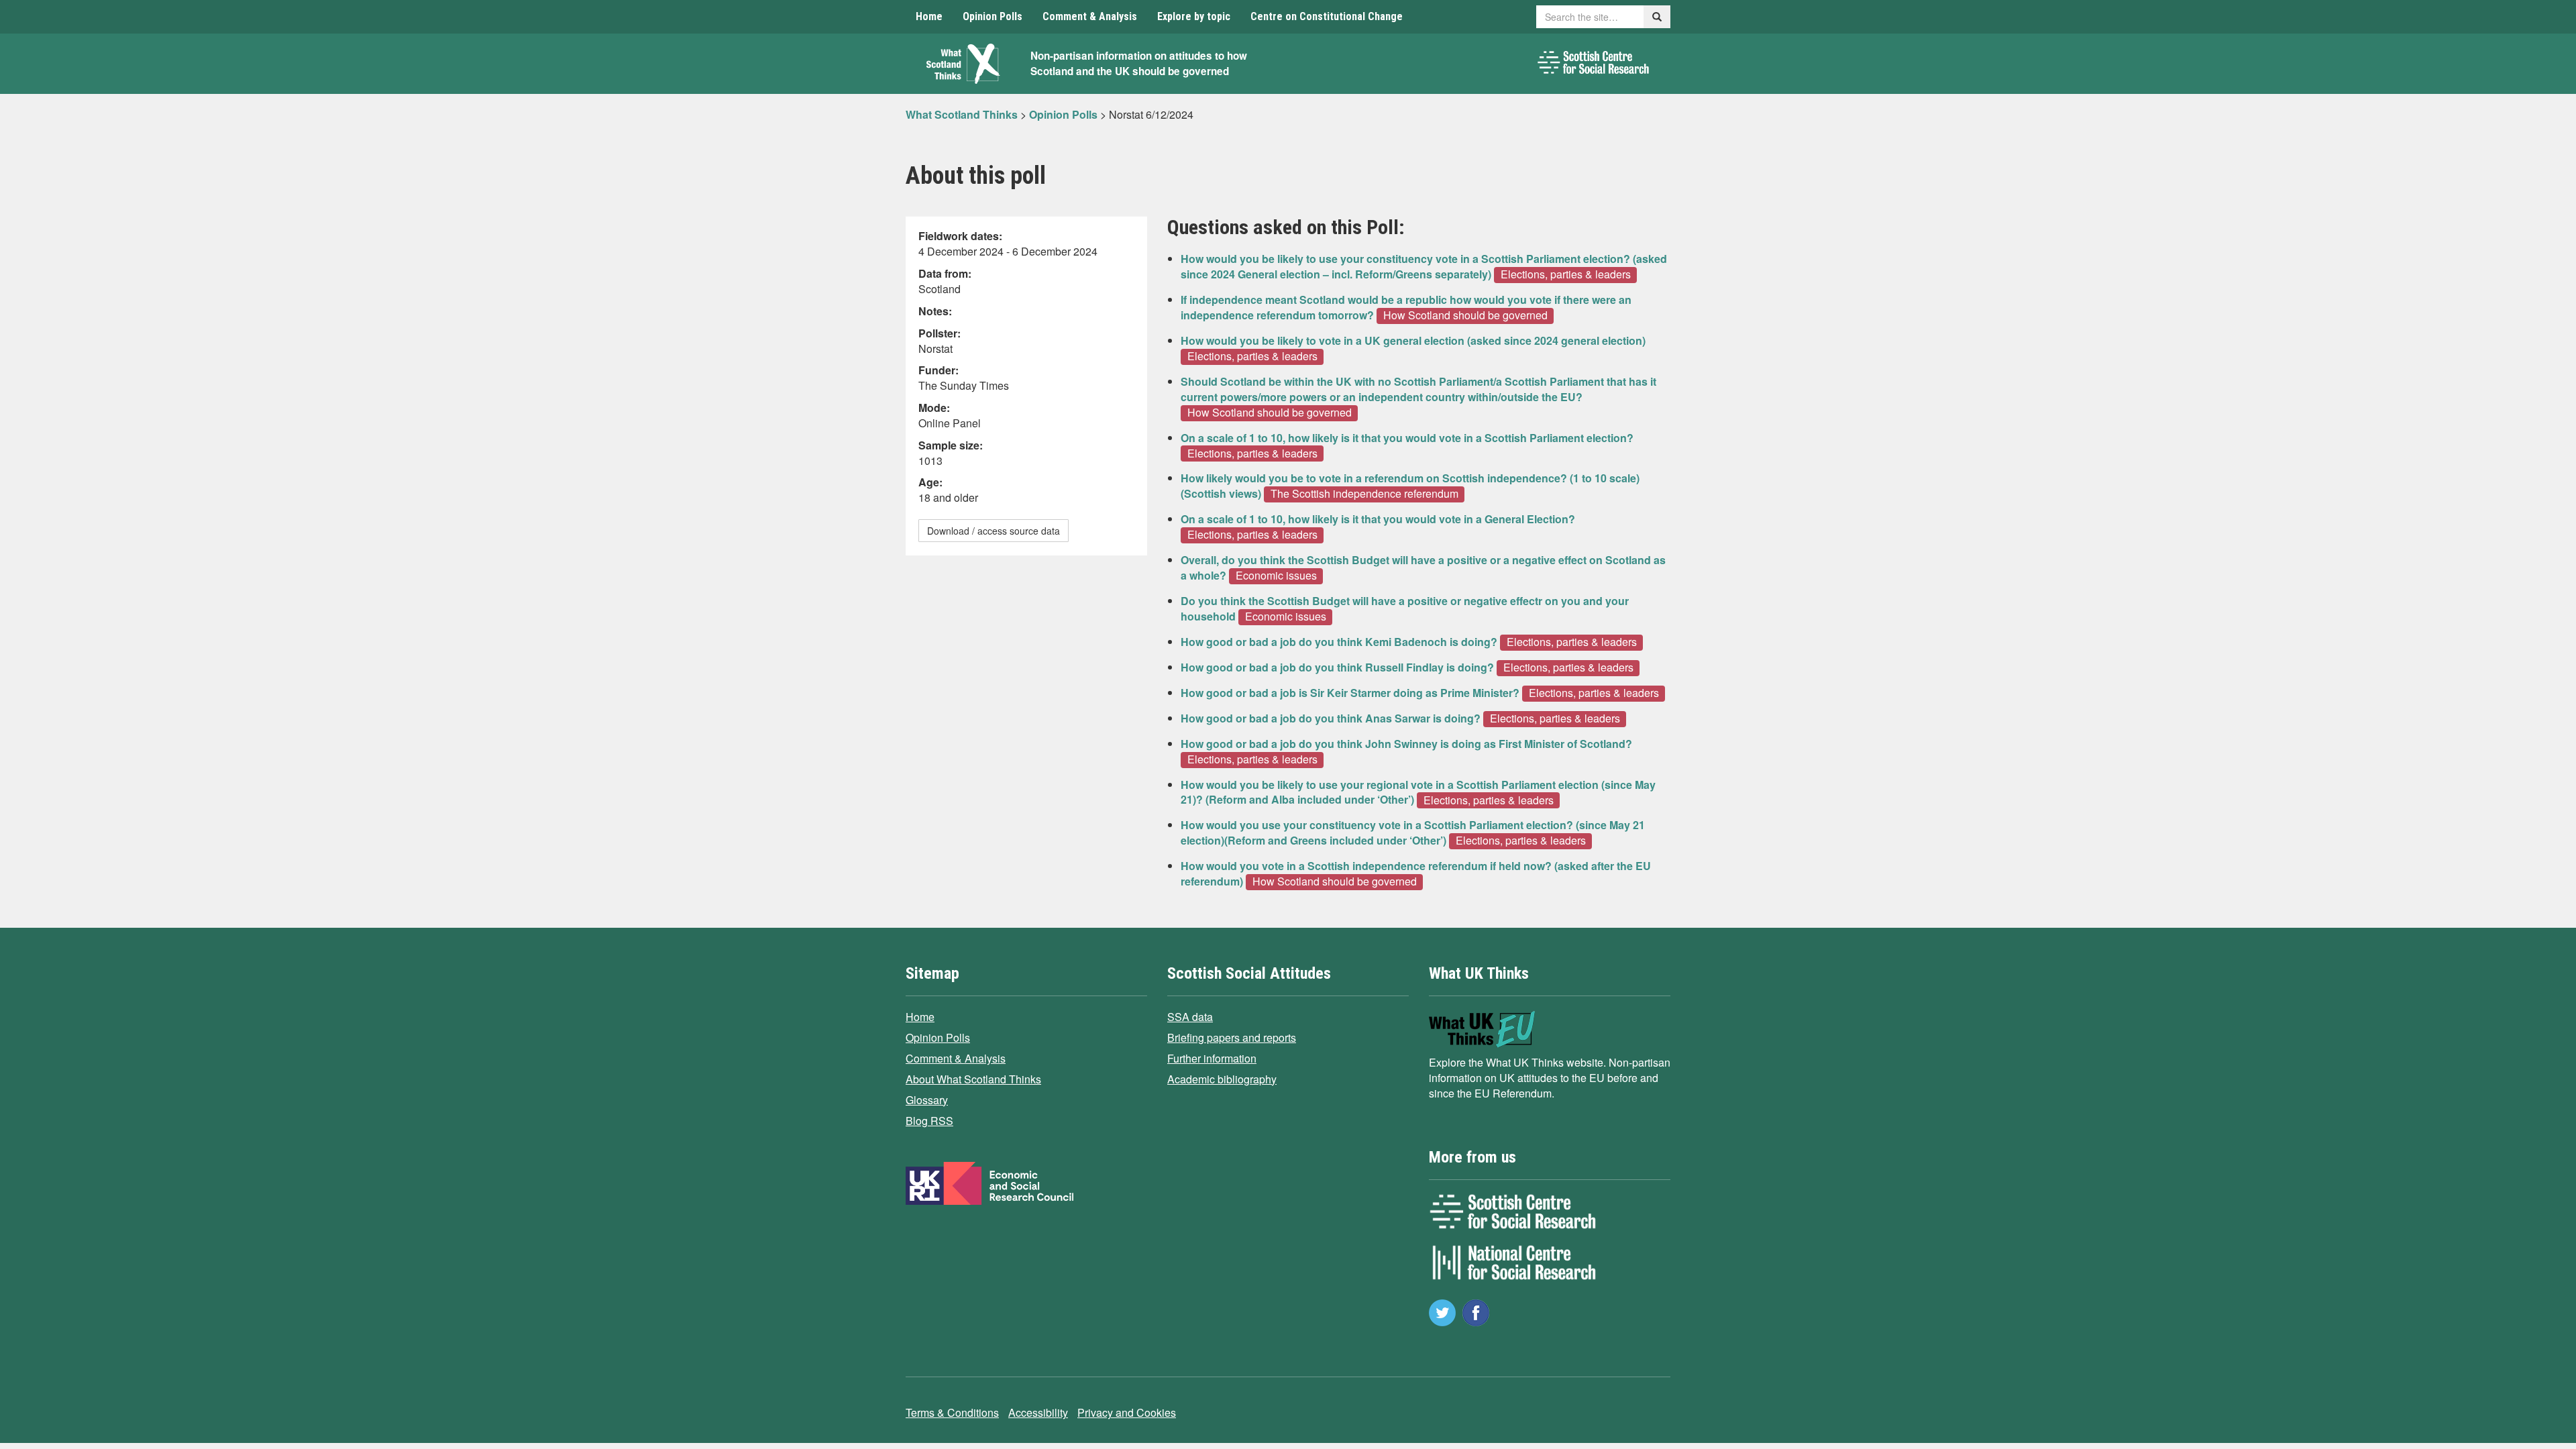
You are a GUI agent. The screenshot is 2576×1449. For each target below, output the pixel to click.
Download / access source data (994, 531)
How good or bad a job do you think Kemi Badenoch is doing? (1339, 642)
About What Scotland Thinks (973, 1079)
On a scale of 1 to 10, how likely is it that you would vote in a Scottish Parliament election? (1407, 438)
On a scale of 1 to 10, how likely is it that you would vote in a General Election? (1378, 519)
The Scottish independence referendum (1364, 494)
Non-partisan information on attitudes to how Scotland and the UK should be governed (1139, 63)
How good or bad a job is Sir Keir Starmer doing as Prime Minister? (1350, 693)
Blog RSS (929, 1121)
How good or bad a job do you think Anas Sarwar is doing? (1331, 718)
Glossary (927, 1100)
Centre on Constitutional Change (1327, 16)
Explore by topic (1194, 16)
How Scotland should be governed (1465, 315)
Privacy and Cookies (1127, 1412)
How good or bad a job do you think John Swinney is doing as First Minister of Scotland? (1406, 744)
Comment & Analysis (1090, 16)
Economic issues (1276, 576)
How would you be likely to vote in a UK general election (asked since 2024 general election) (1413, 340)
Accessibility (1038, 1412)
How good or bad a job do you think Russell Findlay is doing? (1337, 667)
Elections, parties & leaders (1566, 274)
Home (929, 16)
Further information (1212, 1058)
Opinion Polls (992, 16)
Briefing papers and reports (1232, 1037)
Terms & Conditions (952, 1412)
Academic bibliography (1222, 1079)
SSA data (1190, 1017)
